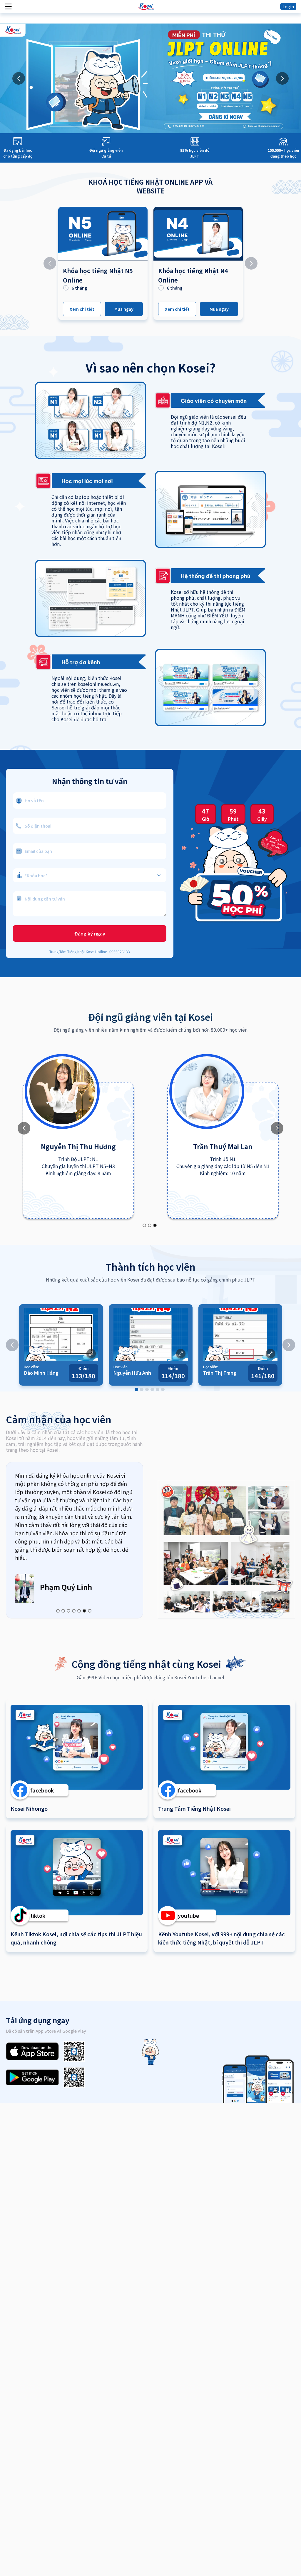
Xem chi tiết (82, 309)
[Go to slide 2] (150, 1225)
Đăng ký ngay (90, 933)
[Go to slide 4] (152, 1389)
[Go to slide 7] (90, 1611)
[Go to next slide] (282, 78)
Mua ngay (124, 309)
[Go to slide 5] (158, 1389)
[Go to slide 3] (155, 1225)
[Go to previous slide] (19, 78)
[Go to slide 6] (163, 1389)
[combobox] (90, 872)
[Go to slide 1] (144, 1225)
